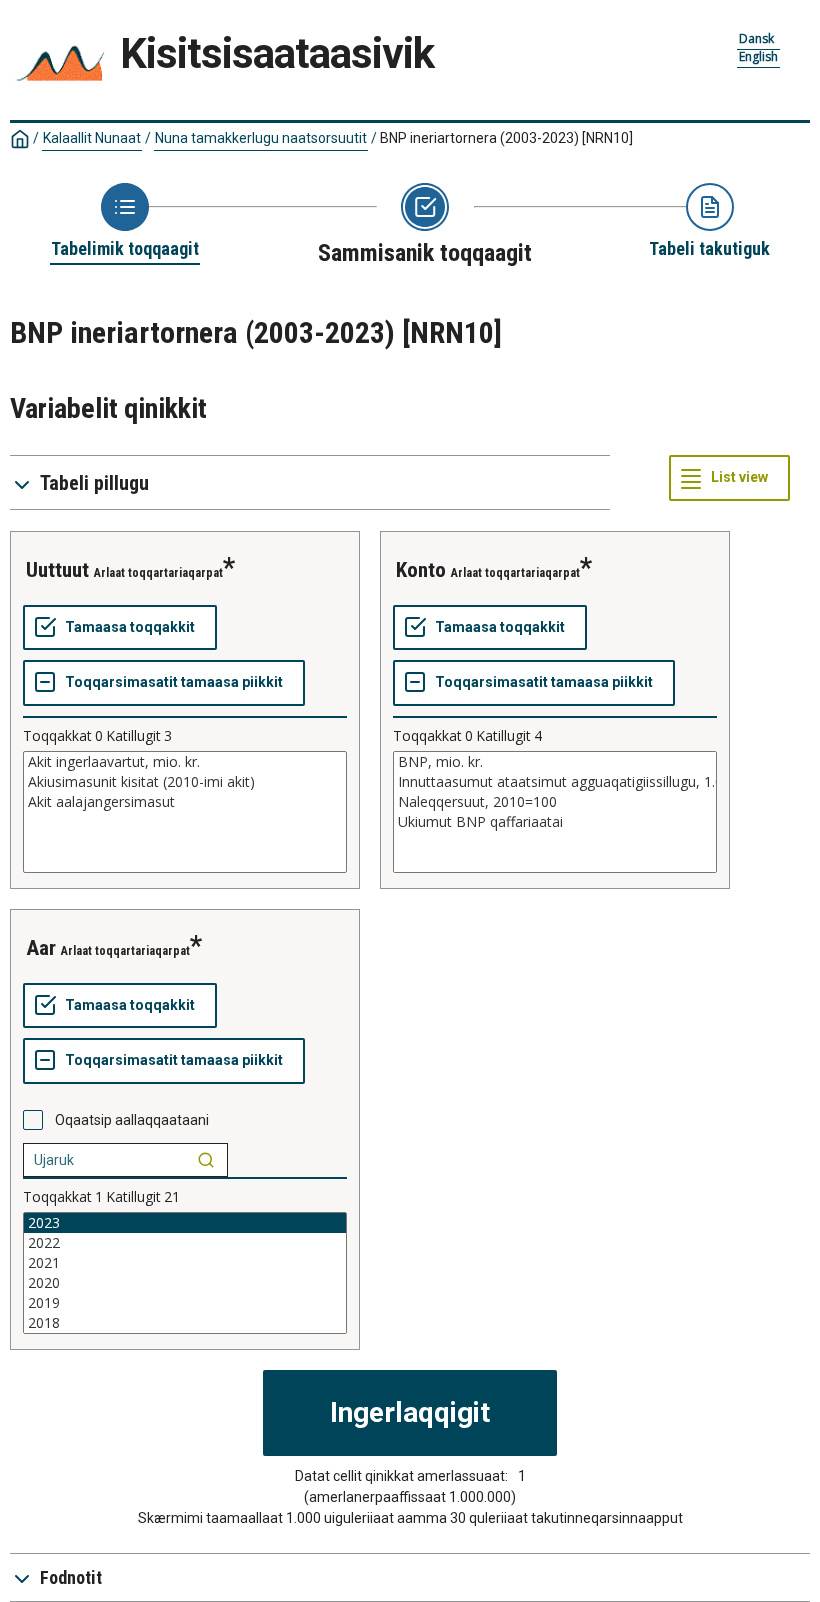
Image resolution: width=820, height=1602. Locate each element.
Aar (41, 948)
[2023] (185, 1223)
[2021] (185, 1263)
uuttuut (57, 570)
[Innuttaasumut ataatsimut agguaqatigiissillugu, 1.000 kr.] (555, 782)
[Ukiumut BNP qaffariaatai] (555, 822)
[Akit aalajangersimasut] (185, 802)
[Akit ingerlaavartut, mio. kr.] (185, 762)
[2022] (185, 1243)
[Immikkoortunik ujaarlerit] (206, 1160)
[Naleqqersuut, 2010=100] (555, 802)
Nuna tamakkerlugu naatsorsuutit (261, 138)
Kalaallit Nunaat (92, 138)
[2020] (185, 1283)
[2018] (185, 1323)
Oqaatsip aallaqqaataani (132, 1120)
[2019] (185, 1303)
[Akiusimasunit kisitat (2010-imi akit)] (185, 782)
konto (421, 570)
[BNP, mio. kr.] (555, 762)
